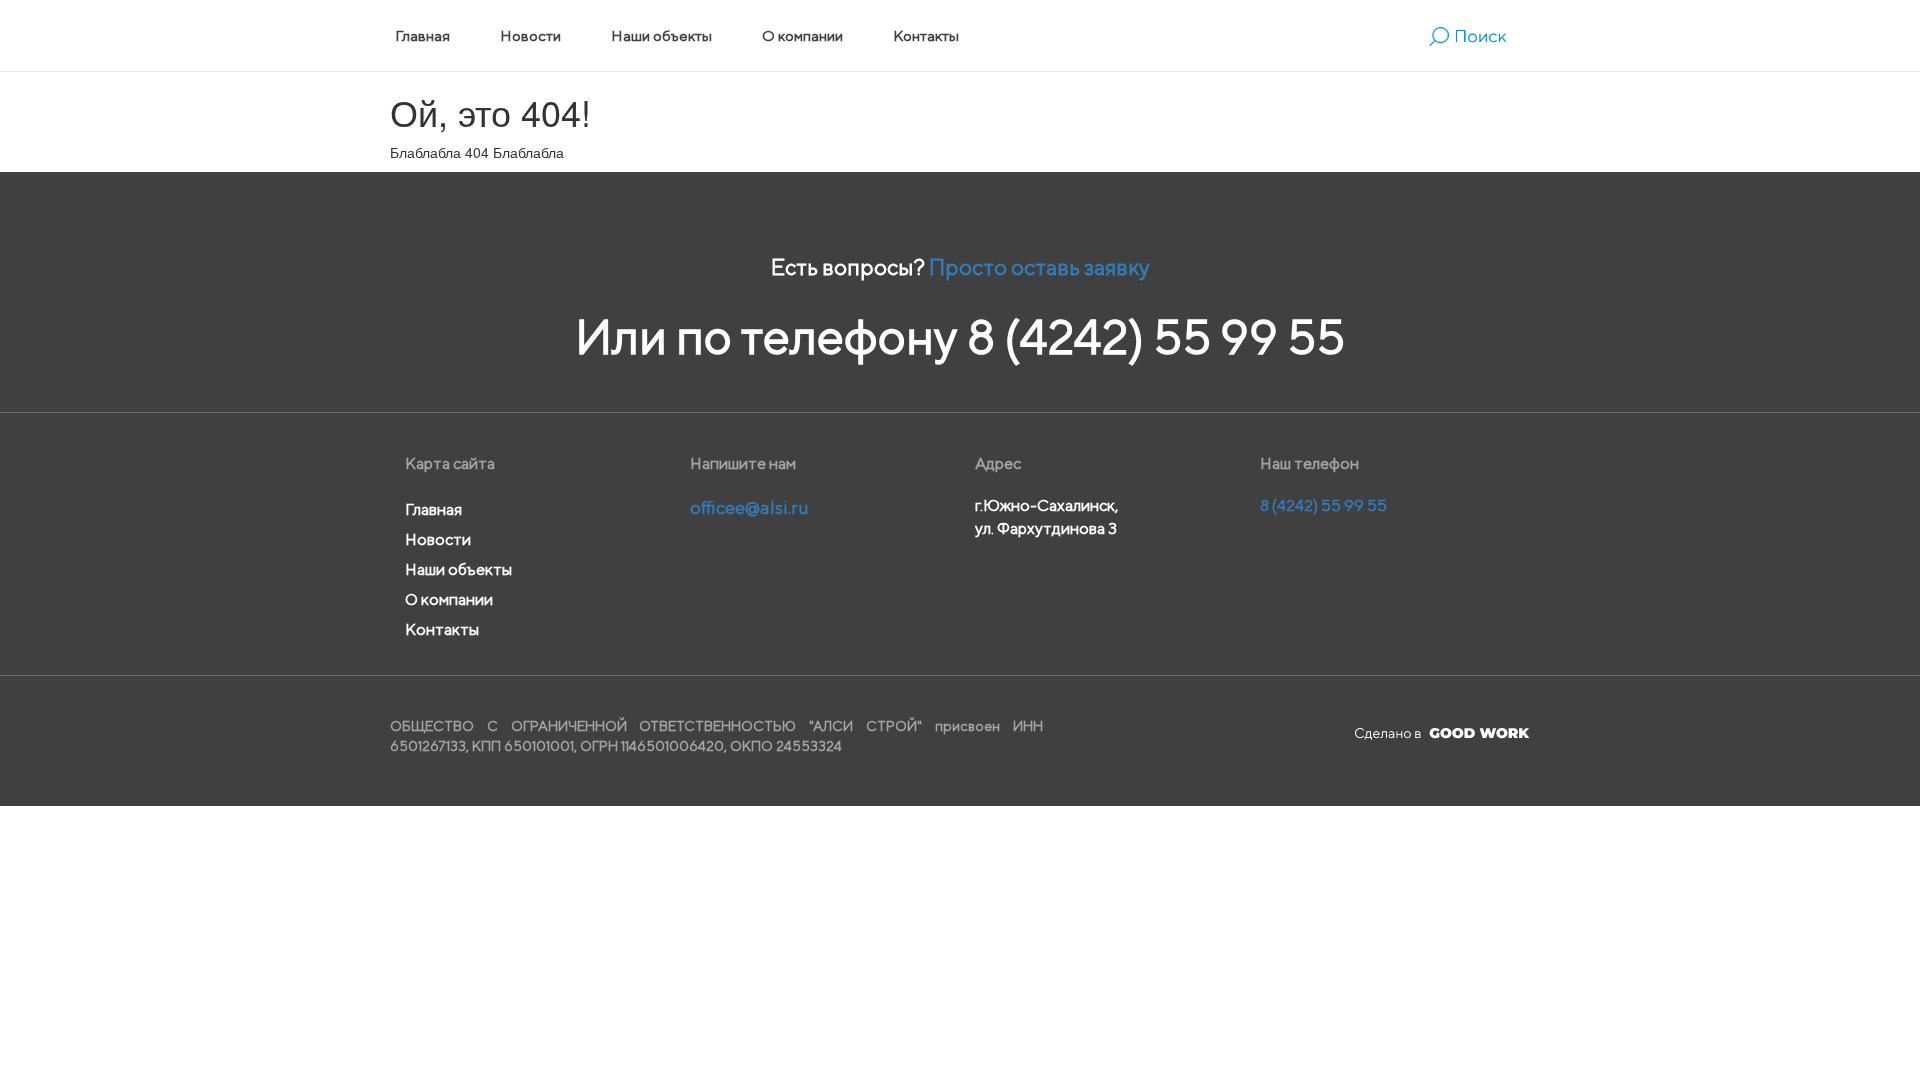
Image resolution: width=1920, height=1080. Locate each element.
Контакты (926, 35)
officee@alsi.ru (749, 507)
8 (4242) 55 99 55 (1156, 336)
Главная (422, 35)
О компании (802, 35)
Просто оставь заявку (1039, 267)
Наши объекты (661, 35)
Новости (530, 35)
